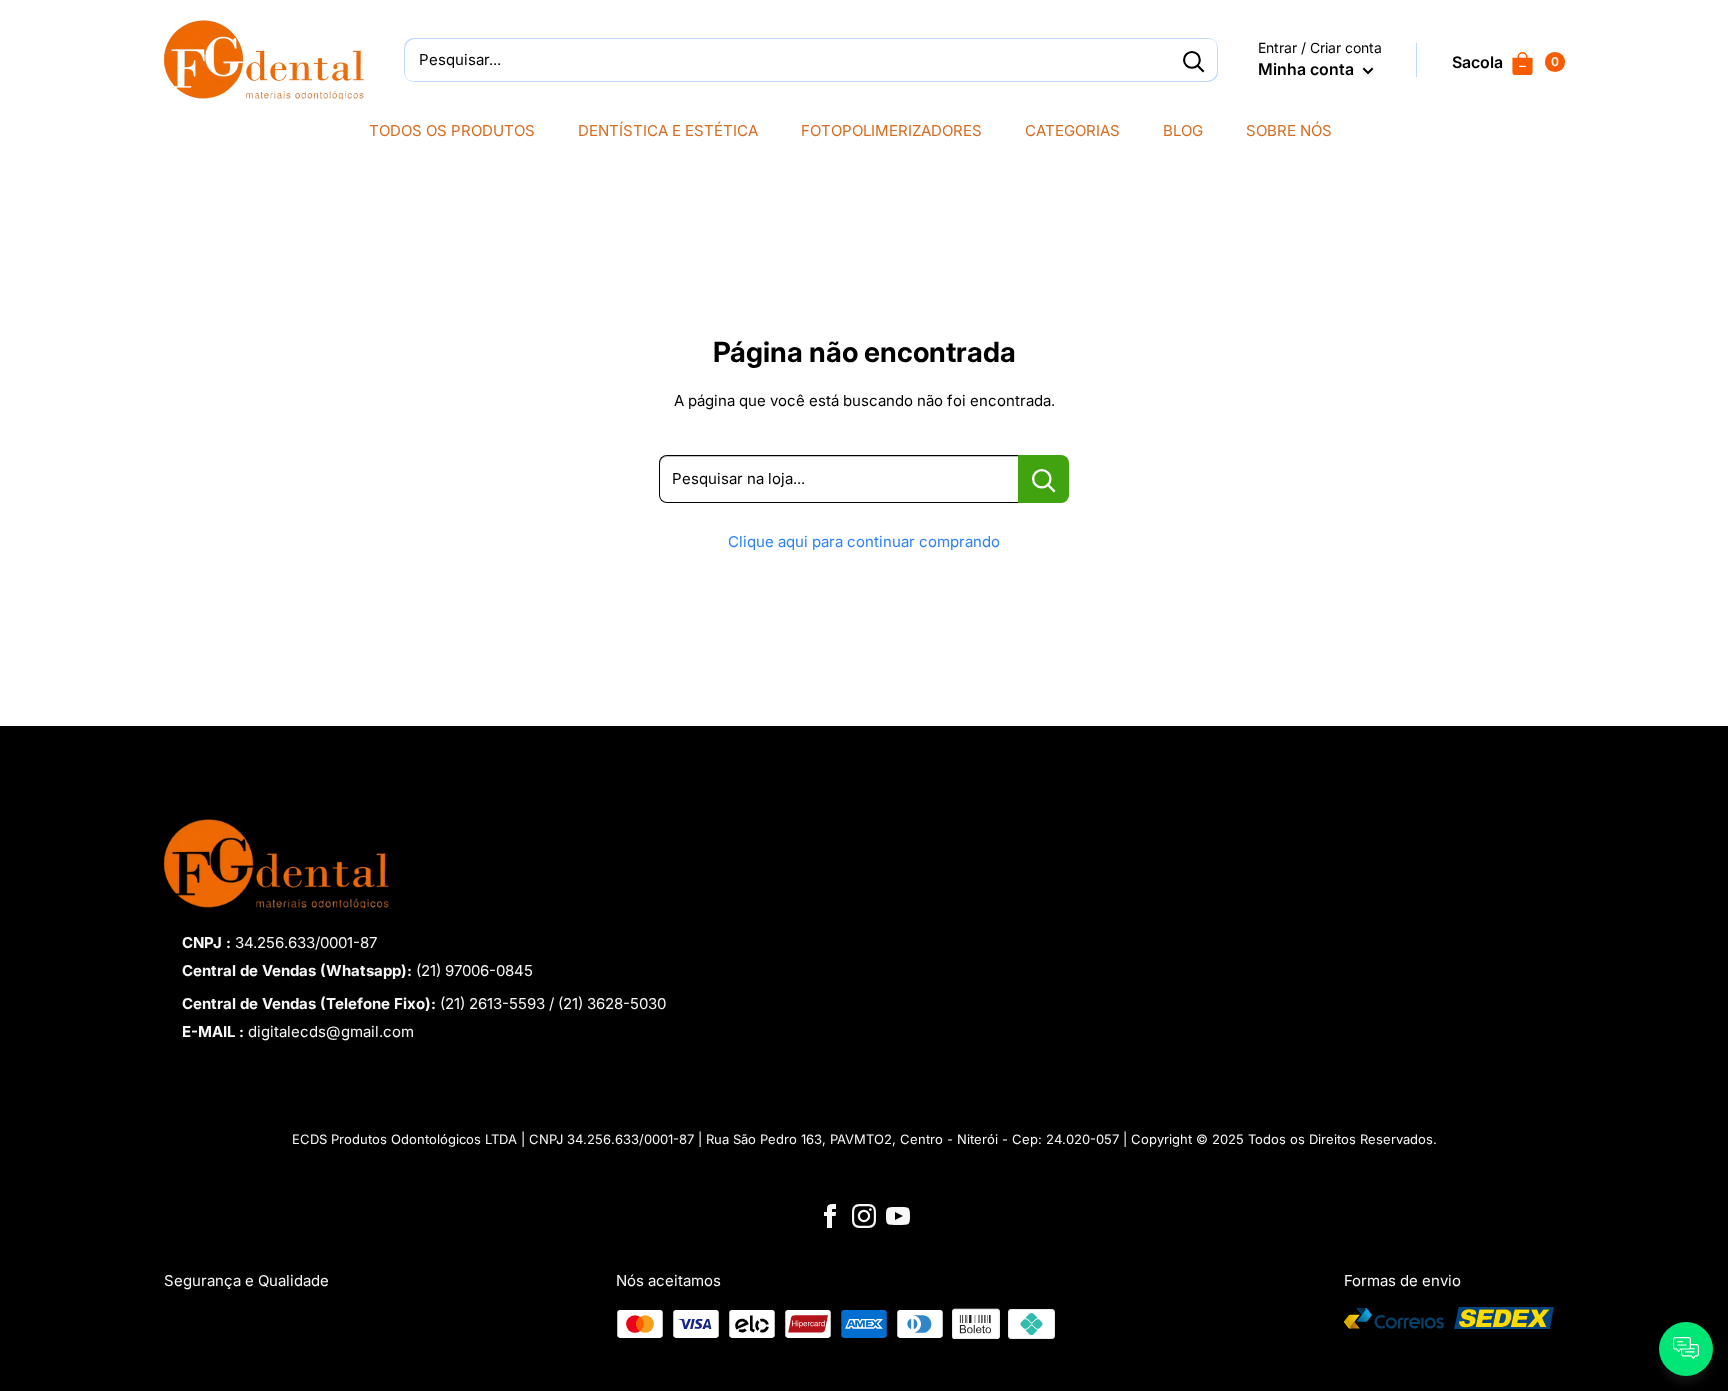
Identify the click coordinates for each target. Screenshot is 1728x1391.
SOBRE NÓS (1289, 130)
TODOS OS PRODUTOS (452, 130)
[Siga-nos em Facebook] (830, 1214)
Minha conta (1308, 69)
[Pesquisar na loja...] (1043, 479)
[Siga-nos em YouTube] (898, 1214)
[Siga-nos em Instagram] (864, 1214)
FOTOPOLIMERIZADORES (891, 130)
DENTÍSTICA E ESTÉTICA (668, 130)
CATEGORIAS (1072, 130)
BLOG (1183, 130)
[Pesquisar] (1193, 60)
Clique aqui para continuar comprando (864, 541)
